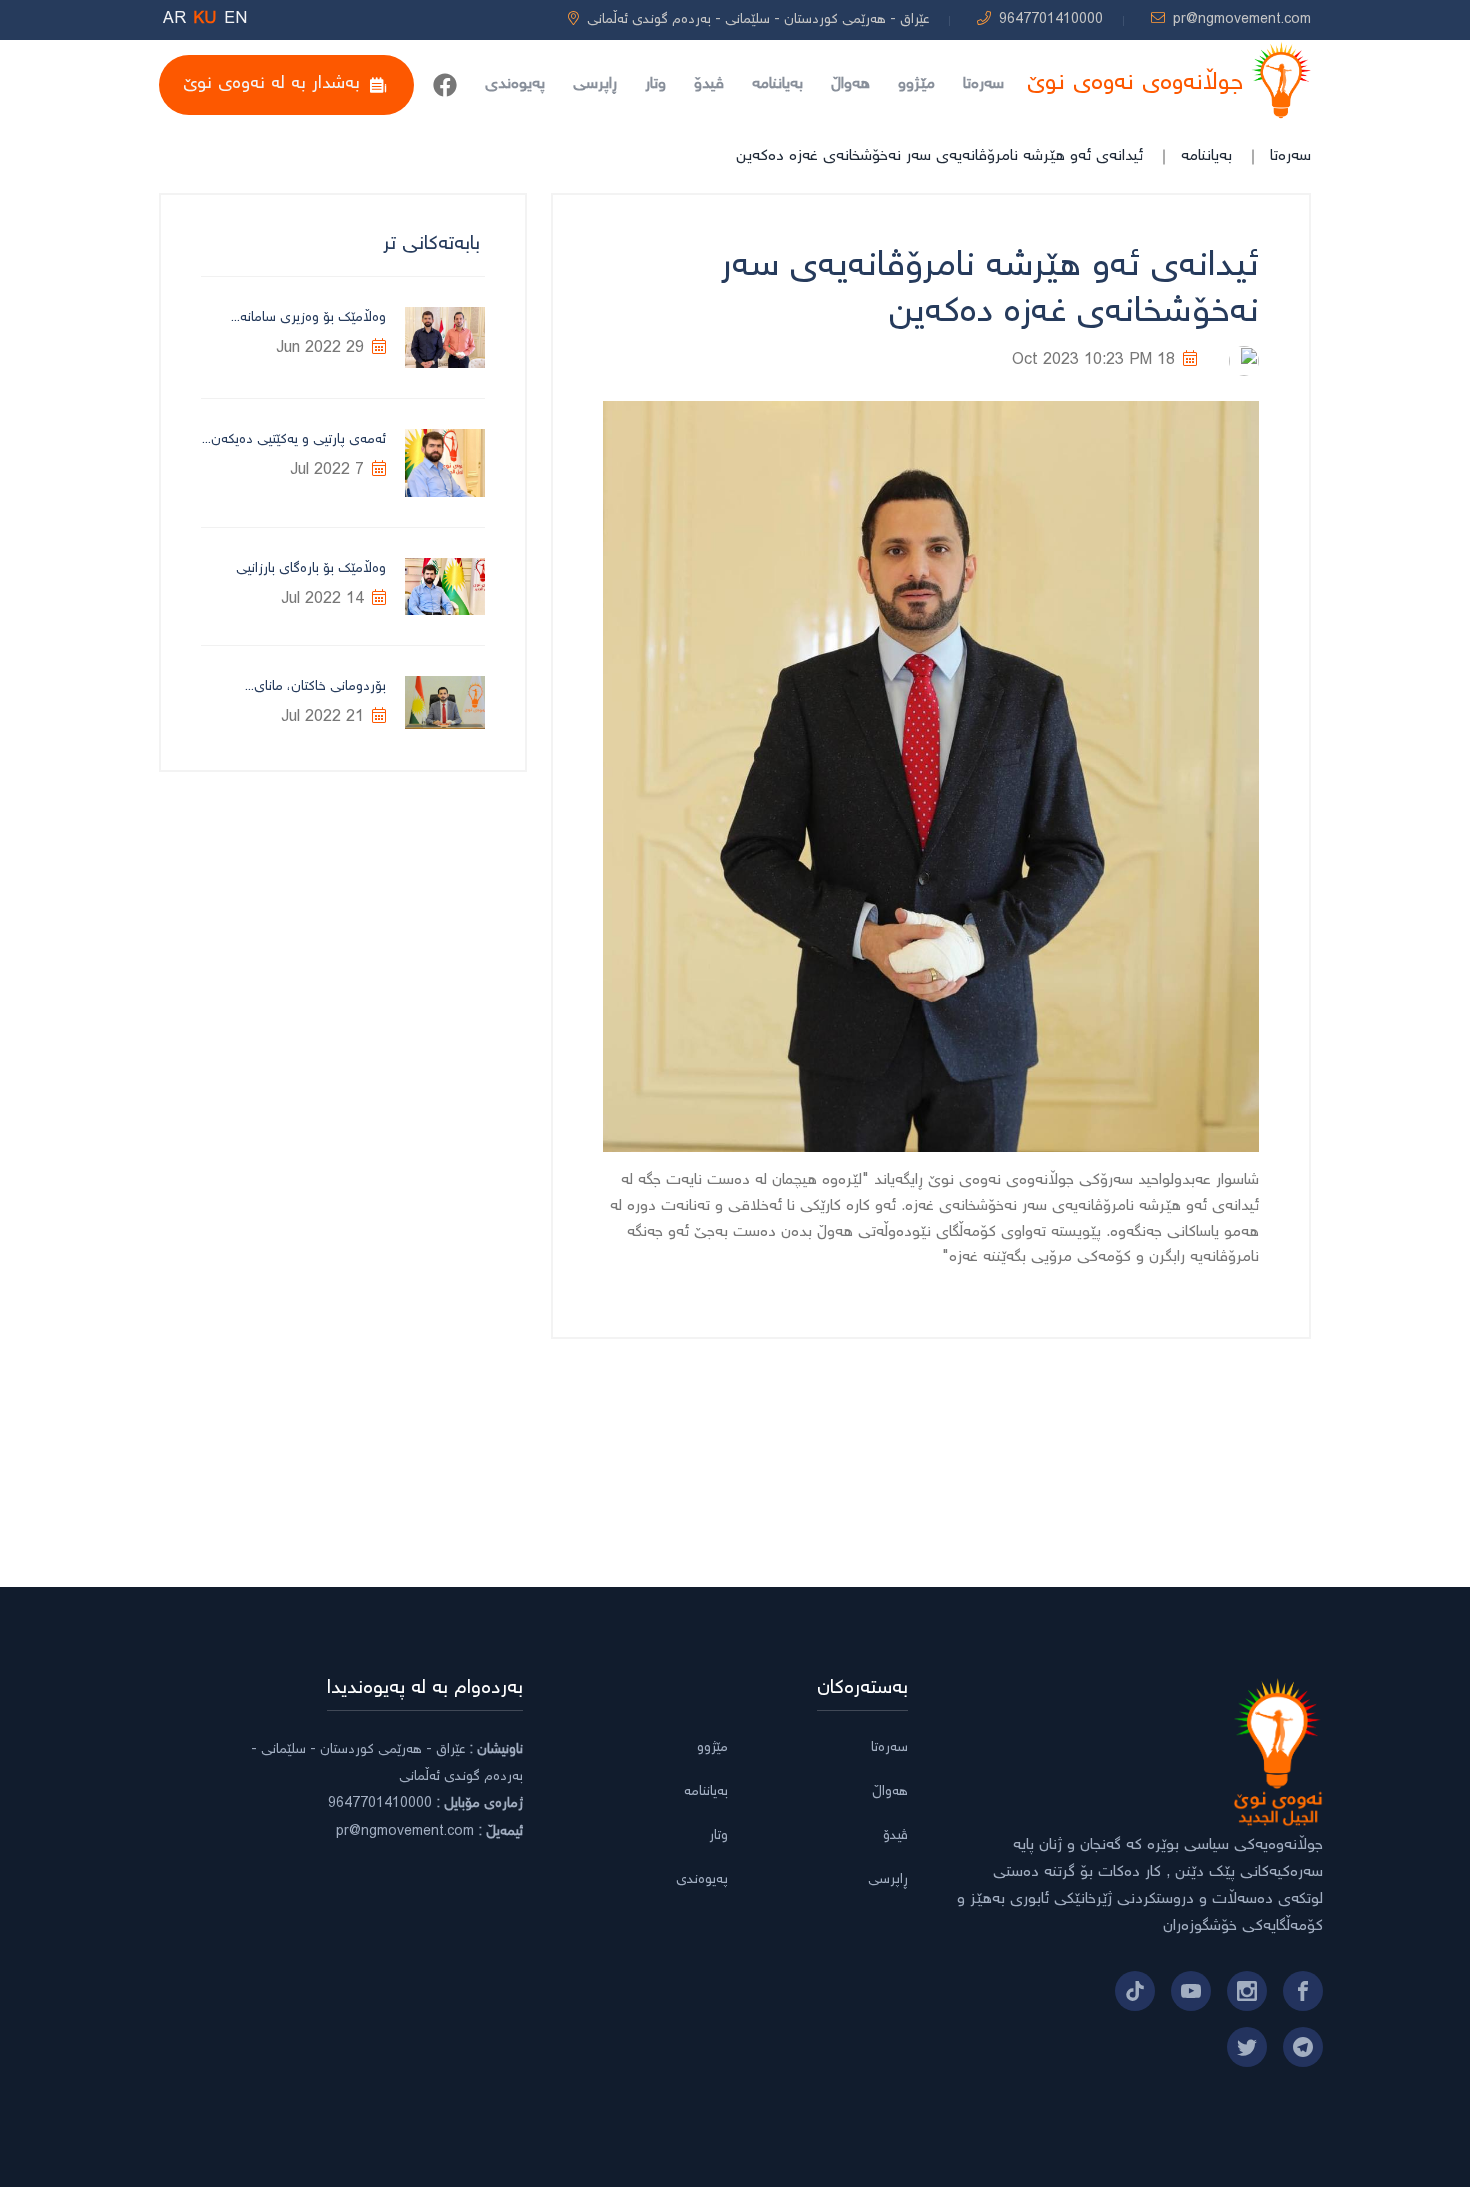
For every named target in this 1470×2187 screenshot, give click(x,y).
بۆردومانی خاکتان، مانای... (315, 687)
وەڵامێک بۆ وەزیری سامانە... (308, 318)
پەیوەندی (515, 84)
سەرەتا (983, 84)
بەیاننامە (777, 84)
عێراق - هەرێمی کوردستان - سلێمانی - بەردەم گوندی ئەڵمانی (758, 20)
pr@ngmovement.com (1242, 20)
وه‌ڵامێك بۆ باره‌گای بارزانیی (311, 569)
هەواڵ (850, 84)
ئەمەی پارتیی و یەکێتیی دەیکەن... (294, 440)
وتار (655, 84)
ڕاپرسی (595, 84)
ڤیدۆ (709, 84)
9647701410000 (1051, 20)
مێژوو (916, 84)
